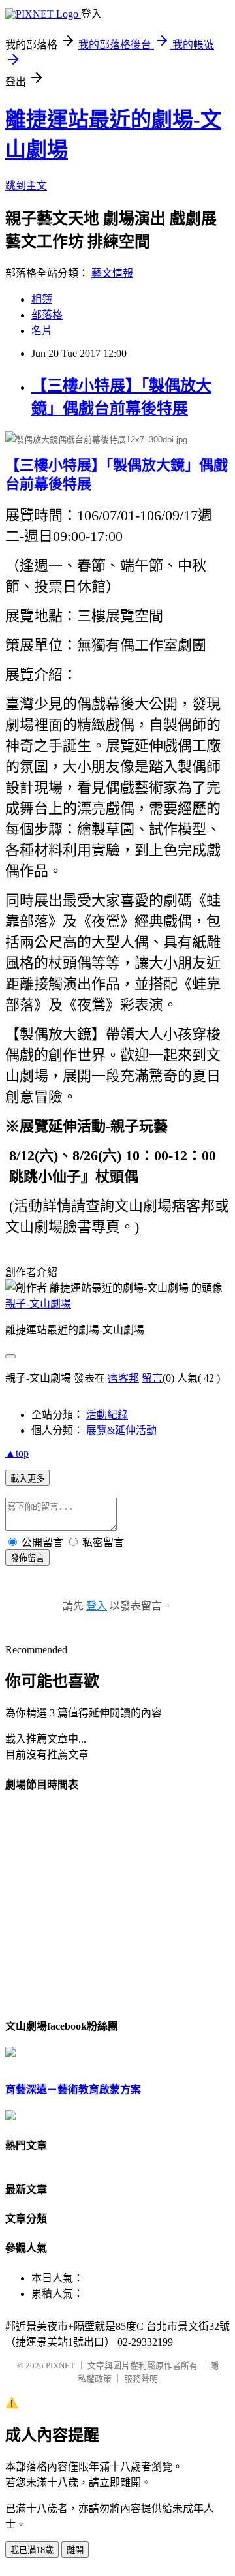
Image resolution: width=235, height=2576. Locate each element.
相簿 (42, 299)
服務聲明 (141, 2379)
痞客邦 (123, 1378)
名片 (42, 331)
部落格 (47, 315)
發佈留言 (27, 1558)
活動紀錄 (107, 1415)
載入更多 (27, 1479)
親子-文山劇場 (38, 1304)
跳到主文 (26, 186)
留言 (152, 1378)
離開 (75, 2550)
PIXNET (60, 2366)
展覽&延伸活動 (121, 1430)
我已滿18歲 (32, 2550)
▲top (17, 1453)
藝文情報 (112, 273)
